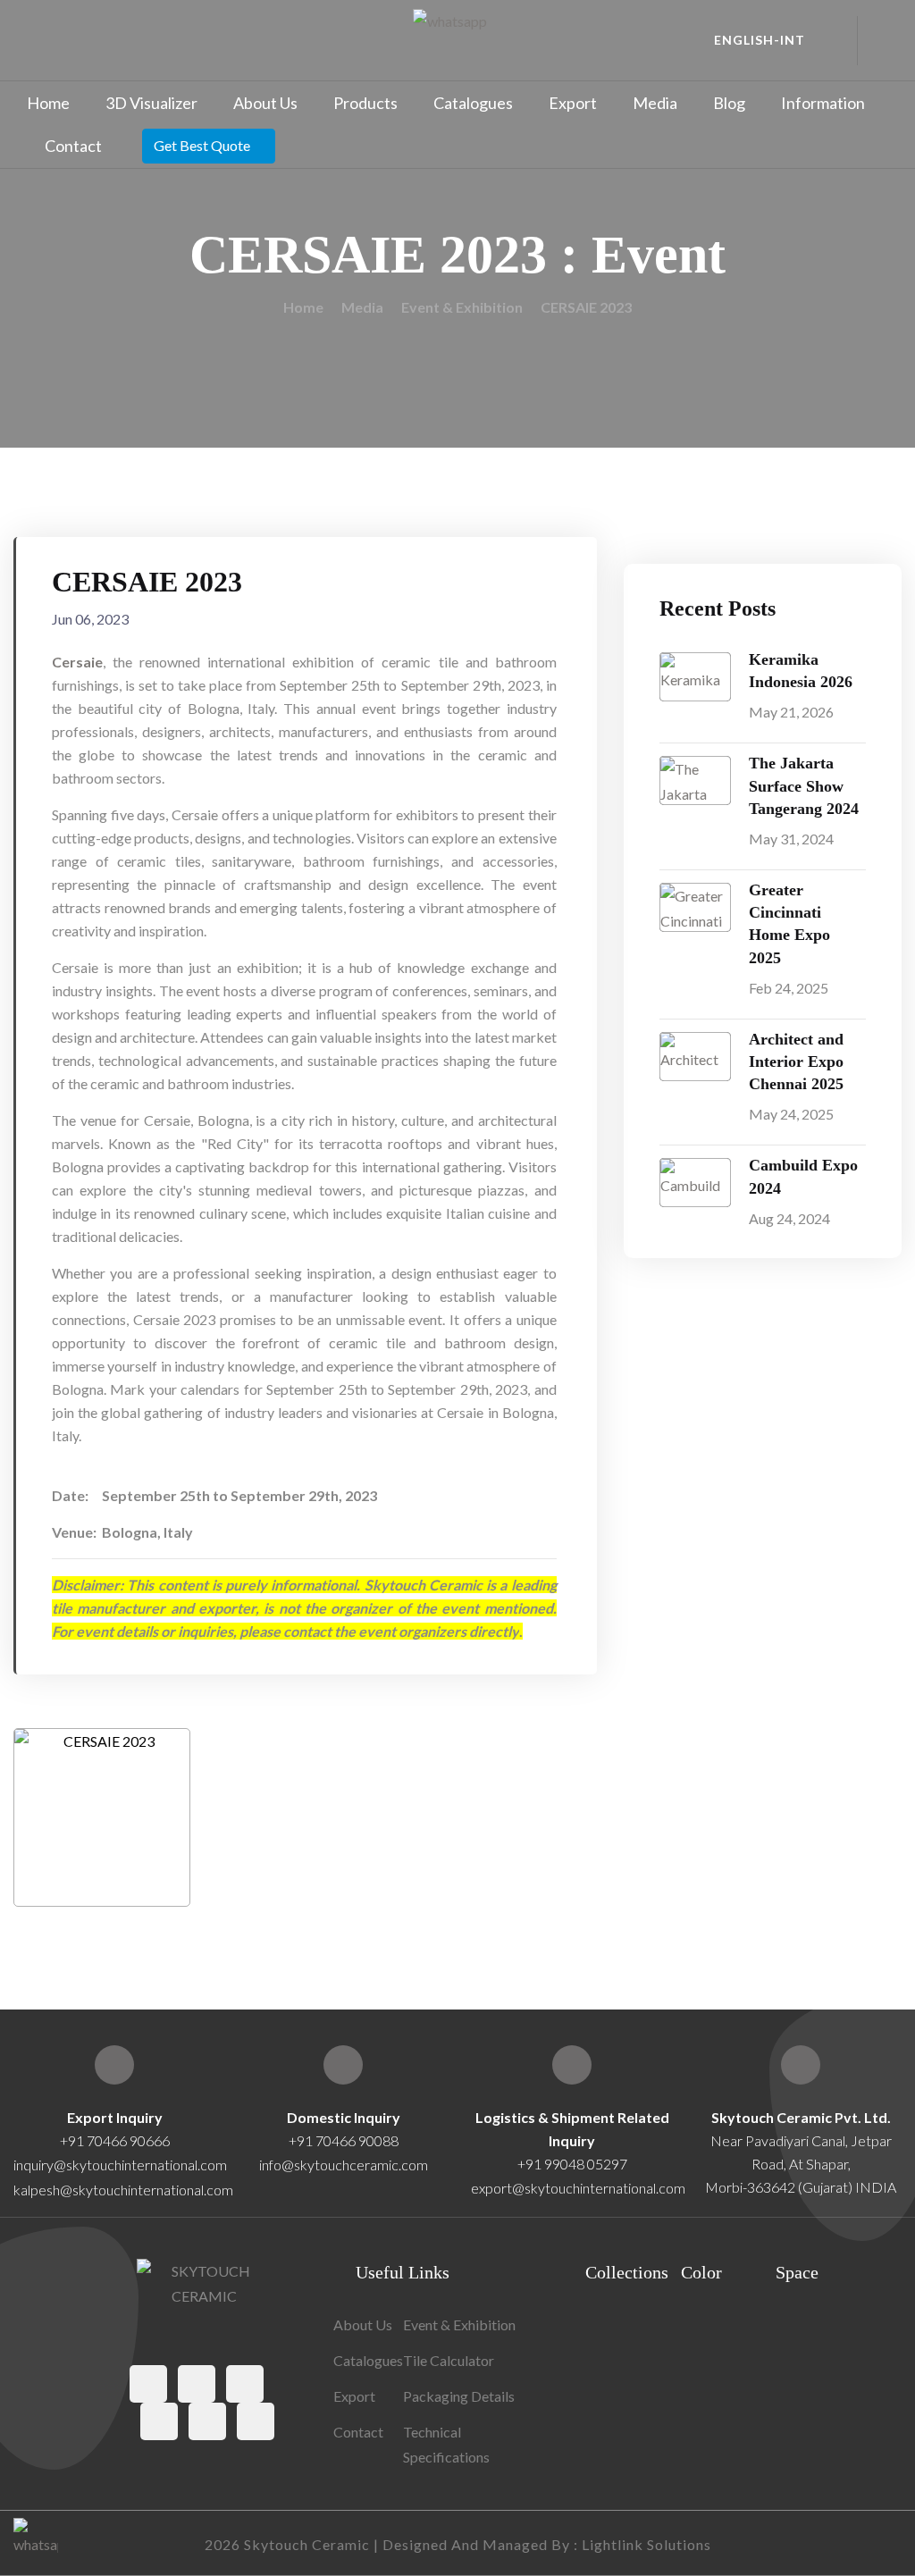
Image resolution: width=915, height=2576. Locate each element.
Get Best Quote (202, 145)
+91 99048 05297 (572, 2164)
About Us (265, 103)
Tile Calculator (449, 2360)
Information (823, 103)
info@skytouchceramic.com (344, 2165)
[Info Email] (343, 2065)
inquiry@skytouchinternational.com (114, 2165)
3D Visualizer (151, 103)
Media (655, 103)
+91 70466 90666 (115, 2140)
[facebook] (148, 2384)
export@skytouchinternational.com (578, 2188)
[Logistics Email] (572, 2065)
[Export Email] (114, 2065)
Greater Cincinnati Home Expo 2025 (789, 924)
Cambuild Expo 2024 (803, 1176)
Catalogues (473, 103)
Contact (73, 146)
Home (48, 103)
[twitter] (197, 2384)
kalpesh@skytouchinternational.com (123, 2190)
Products (365, 103)
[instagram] (245, 2384)
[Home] (801, 2065)
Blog (729, 103)
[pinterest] (159, 2421)
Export (573, 103)
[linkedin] (256, 2421)
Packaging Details (459, 2396)
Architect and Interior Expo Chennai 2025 (796, 1061)
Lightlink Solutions (646, 2544)
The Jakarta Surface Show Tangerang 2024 (804, 785)
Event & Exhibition (462, 307)
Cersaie (77, 662)
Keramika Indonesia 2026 (801, 671)
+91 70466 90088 (344, 2140)
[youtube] (207, 2421)
